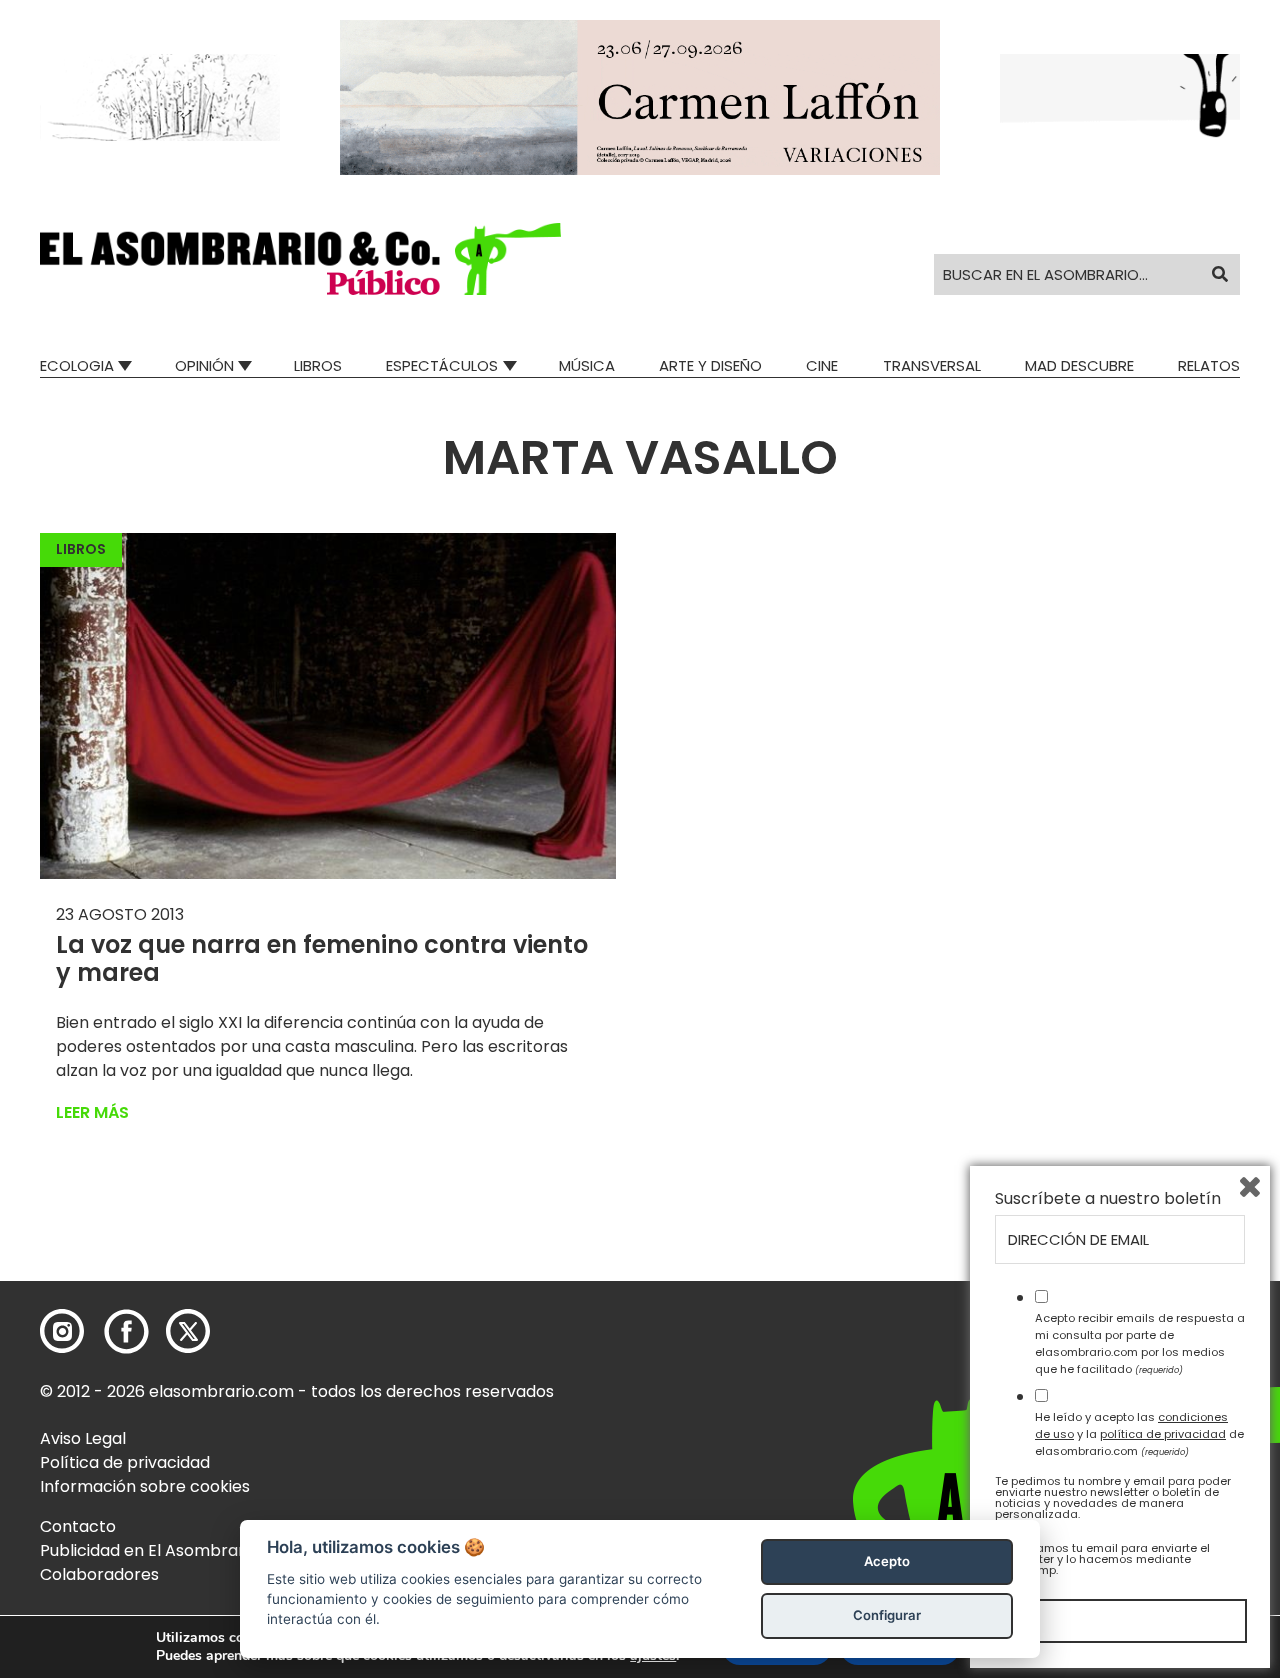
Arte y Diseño (710, 365)
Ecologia (77, 365)
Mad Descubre (1079, 365)
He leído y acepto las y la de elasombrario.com (1139, 1434)
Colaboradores (99, 1574)
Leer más (92, 1112)
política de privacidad (1163, 1434)
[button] (300, 259)
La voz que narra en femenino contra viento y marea (322, 959)
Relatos (1209, 365)
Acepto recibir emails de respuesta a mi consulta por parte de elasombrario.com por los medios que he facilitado (1140, 1343)
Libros (318, 365)
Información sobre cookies (145, 1486)
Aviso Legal (83, 1438)
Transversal (932, 365)
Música (587, 365)
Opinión (204, 365)
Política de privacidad (125, 1462)
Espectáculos (442, 365)
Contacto (78, 1526)
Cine (822, 365)
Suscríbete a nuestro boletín (1108, 1199)
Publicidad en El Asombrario (149, 1550)
